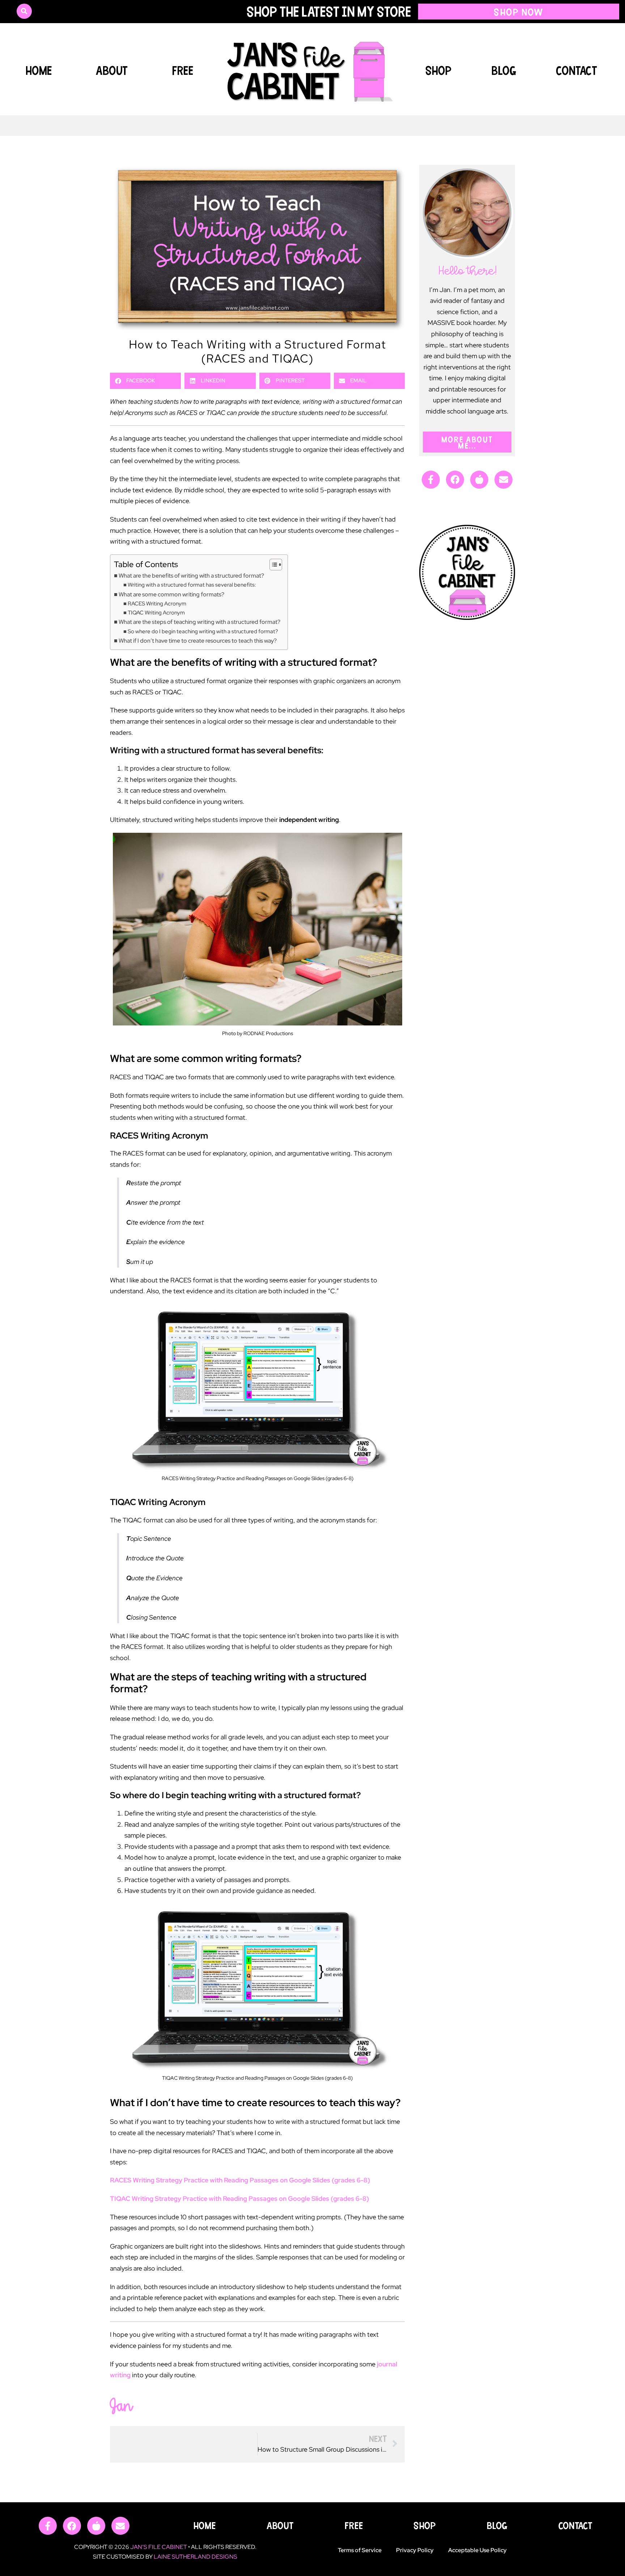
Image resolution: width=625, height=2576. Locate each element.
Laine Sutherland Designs (195, 2557)
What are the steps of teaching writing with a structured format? (199, 622)
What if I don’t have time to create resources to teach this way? (198, 640)
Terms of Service (360, 2550)
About (112, 70)
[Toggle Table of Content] (272, 565)
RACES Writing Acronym (157, 603)
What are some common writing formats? (171, 594)
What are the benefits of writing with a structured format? (191, 575)
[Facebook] (455, 480)
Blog (504, 70)
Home (39, 70)
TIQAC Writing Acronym (156, 612)
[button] (24, 11)
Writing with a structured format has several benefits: (192, 585)
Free (183, 70)
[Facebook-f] (431, 480)
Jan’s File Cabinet (159, 2547)
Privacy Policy (415, 2550)
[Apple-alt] (479, 480)
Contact (577, 70)
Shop (439, 70)
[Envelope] (503, 480)
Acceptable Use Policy (477, 2550)
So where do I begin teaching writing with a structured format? (203, 631)
